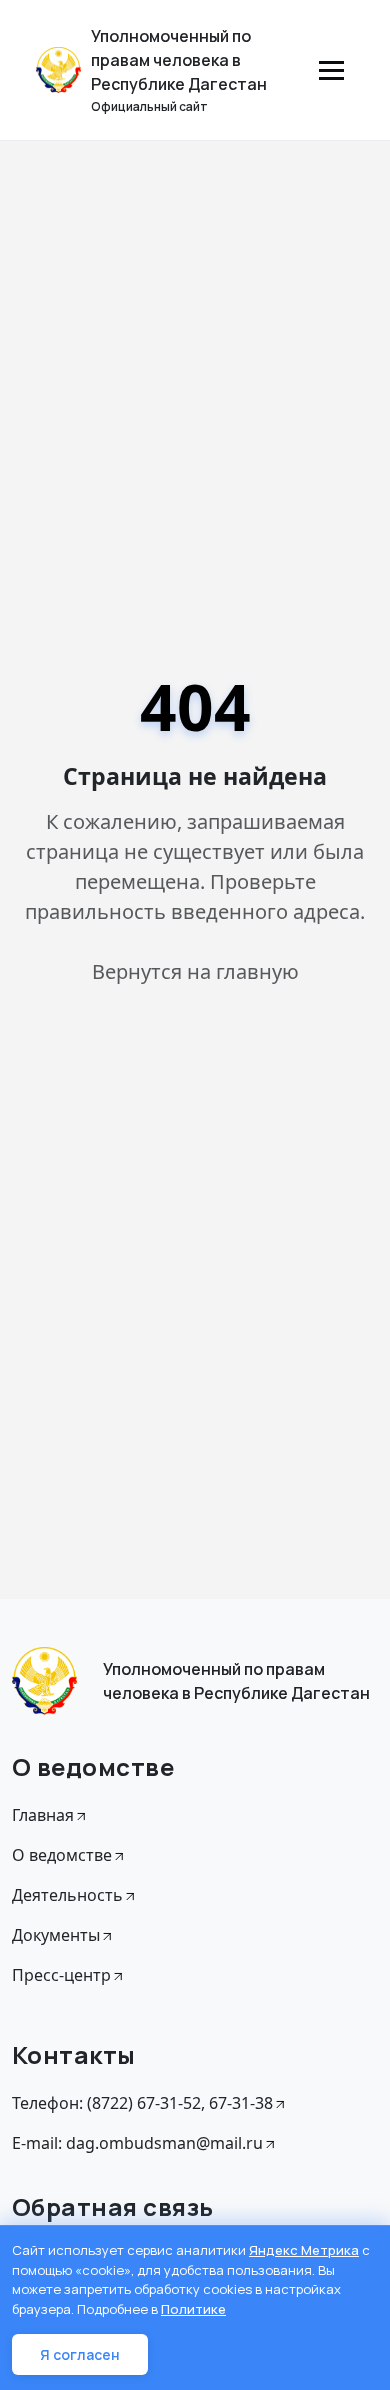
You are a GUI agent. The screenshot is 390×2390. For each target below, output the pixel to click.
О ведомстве (62, 1855)
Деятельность (67, 1895)
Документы (56, 1935)
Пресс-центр (61, 1975)
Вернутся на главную (195, 971)
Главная (43, 1815)
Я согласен (80, 2354)
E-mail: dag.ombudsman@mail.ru (137, 2143)
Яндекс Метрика (304, 2250)
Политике (193, 2309)
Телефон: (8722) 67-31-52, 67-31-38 (142, 2103)
